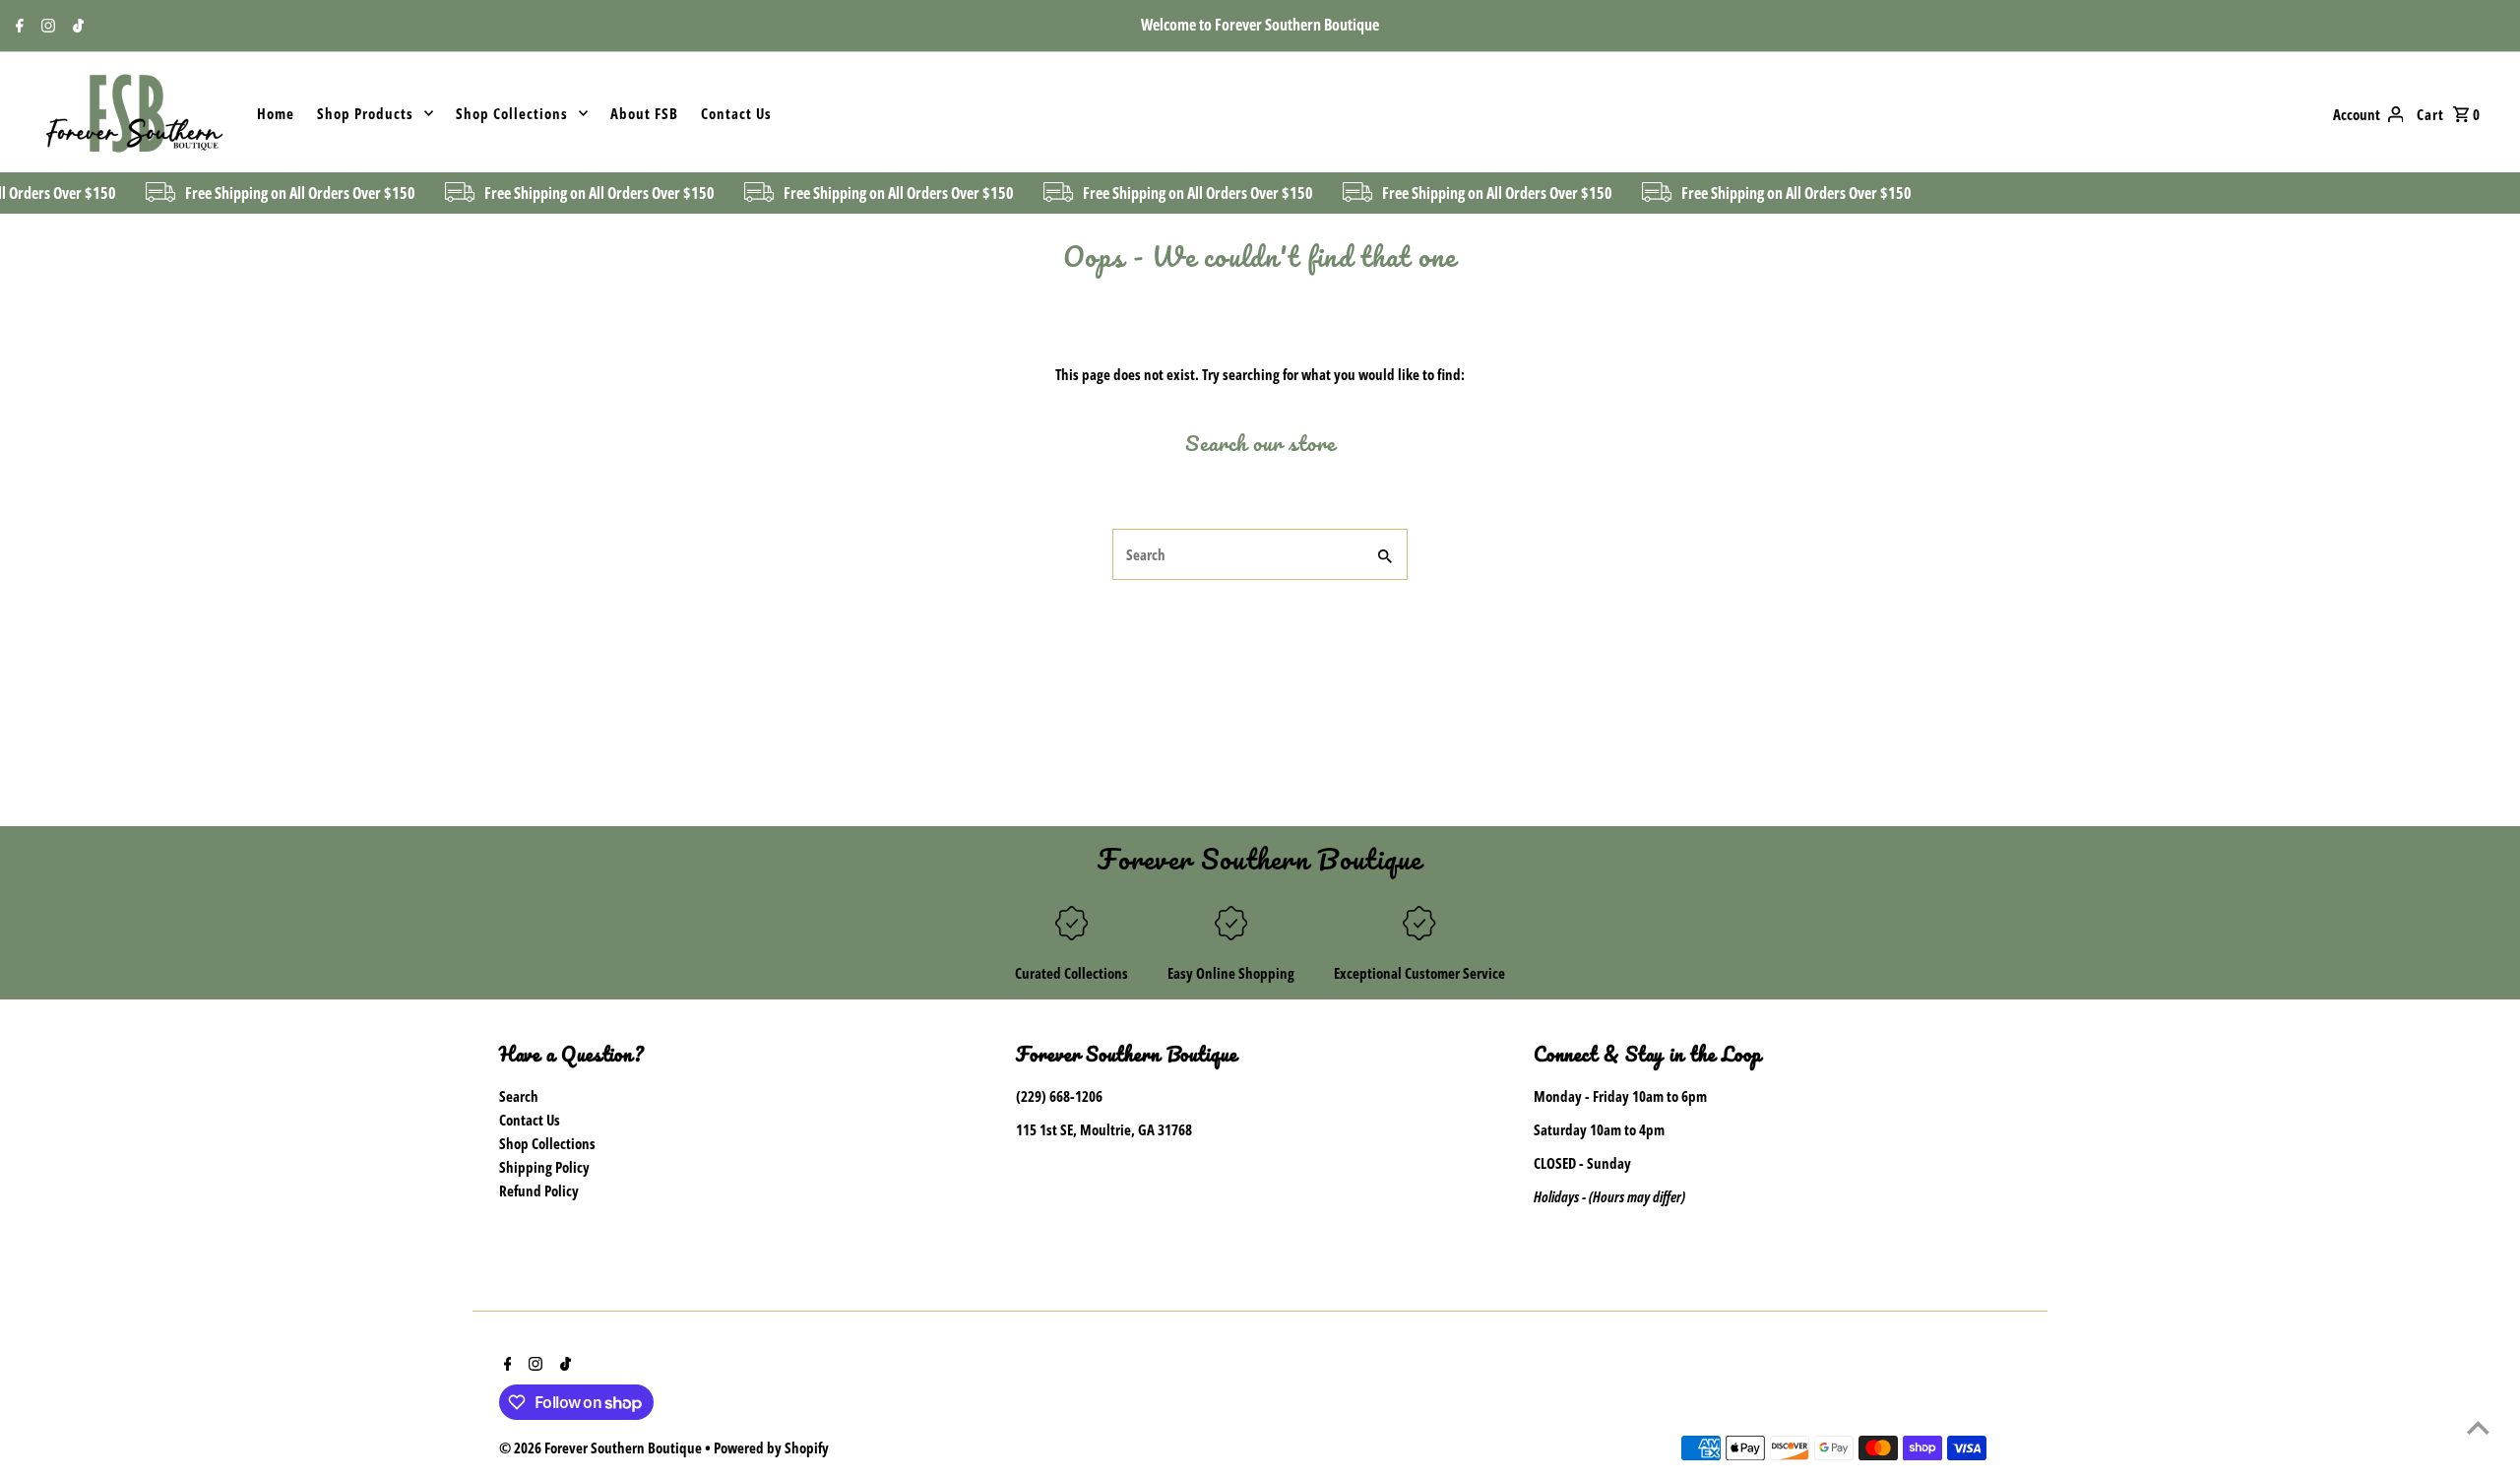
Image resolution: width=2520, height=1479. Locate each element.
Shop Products (365, 113)
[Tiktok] (76, 27)
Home (276, 113)
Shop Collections (512, 113)
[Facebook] (17, 27)
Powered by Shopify (771, 1447)
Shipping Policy (544, 1167)
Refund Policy (539, 1190)
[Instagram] (46, 27)
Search (519, 1096)
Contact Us (736, 113)
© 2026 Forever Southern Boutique (602, 1447)
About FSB (644, 113)
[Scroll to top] (2478, 1427)
